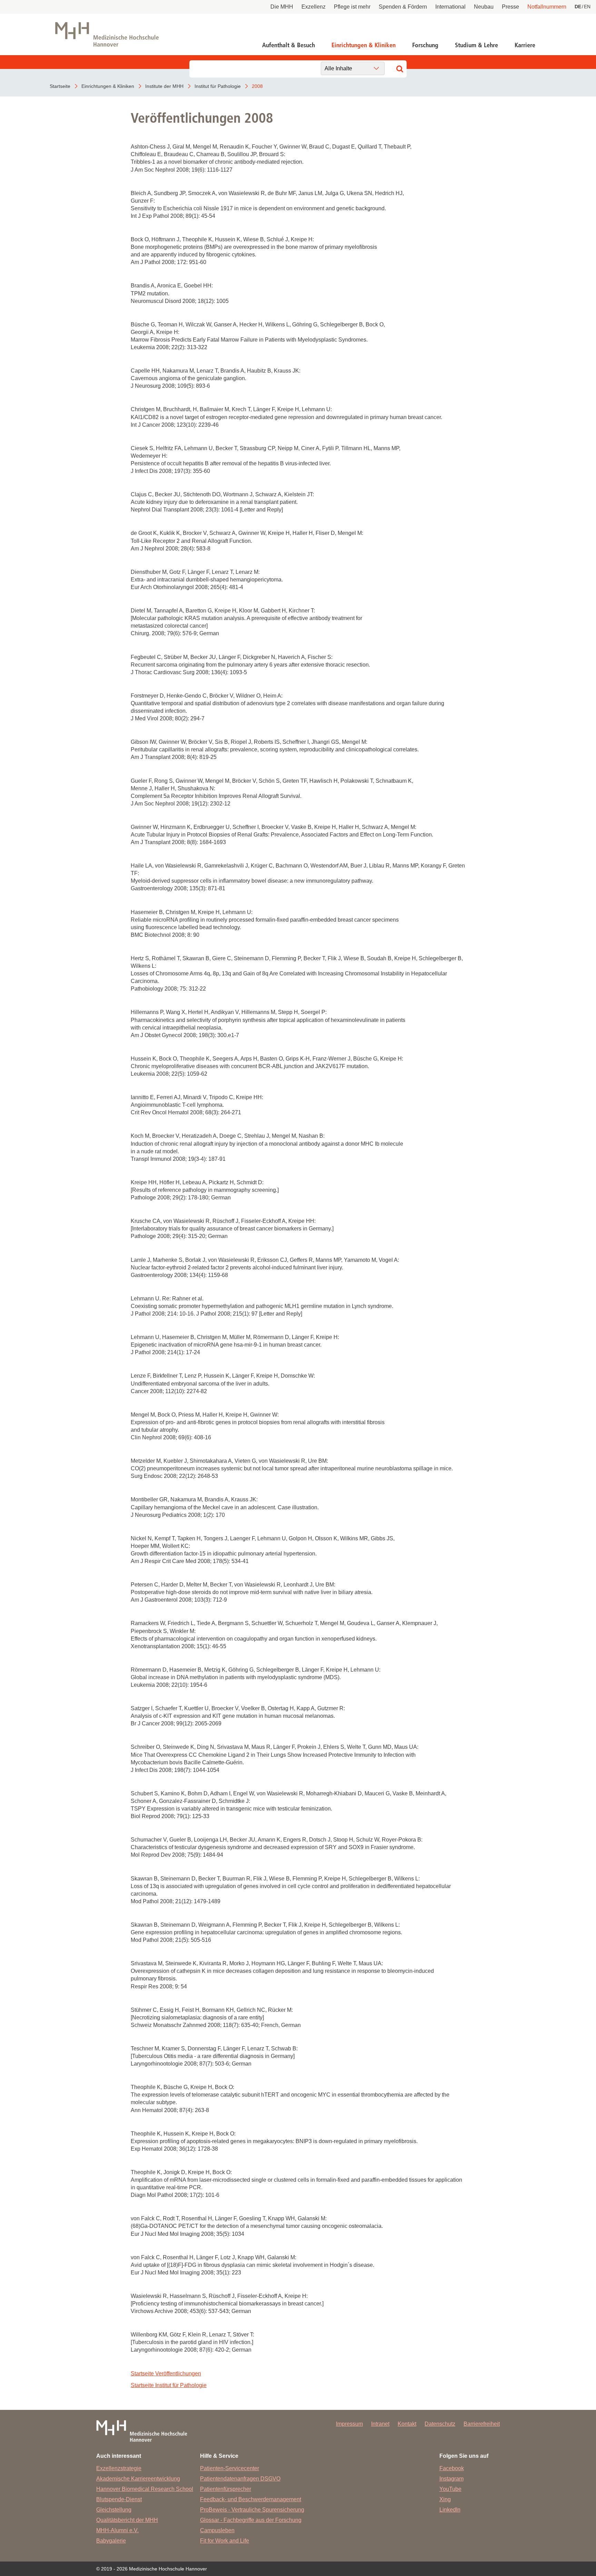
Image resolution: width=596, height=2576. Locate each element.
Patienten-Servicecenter (230, 2468)
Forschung (425, 45)
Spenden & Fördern (403, 7)
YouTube (450, 2489)
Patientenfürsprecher (226, 2489)
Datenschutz (440, 2424)
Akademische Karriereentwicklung (138, 2479)
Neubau (484, 7)
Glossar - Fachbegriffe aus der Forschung (251, 2520)
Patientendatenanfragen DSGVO (240, 2479)
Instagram (451, 2479)
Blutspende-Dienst (119, 2499)
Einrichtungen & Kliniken (364, 45)
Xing (445, 2499)
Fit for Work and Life (225, 2541)
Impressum (349, 2424)
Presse (510, 7)
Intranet (380, 2424)
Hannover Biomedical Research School (145, 2489)
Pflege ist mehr (352, 7)
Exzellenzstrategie (119, 2468)
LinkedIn (450, 2510)
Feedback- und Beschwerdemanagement (251, 2499)
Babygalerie (111, 2541)
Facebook (452, 2468)
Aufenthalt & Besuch (289, 45)
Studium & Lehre (476, 45)
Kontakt (407, 2424)
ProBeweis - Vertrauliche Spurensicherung (252, 2510)
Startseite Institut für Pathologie (169, 2385)
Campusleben (217, 2530)
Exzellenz (314, 7)
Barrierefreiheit (482, 2424)
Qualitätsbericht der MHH (127, 2520)
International (450, 7)
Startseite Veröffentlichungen (166, 2374)
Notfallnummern (547, 7)
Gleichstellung (114, 2510)
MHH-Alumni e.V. (117, 2530)
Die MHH (282, 7)
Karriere (525, 45)
